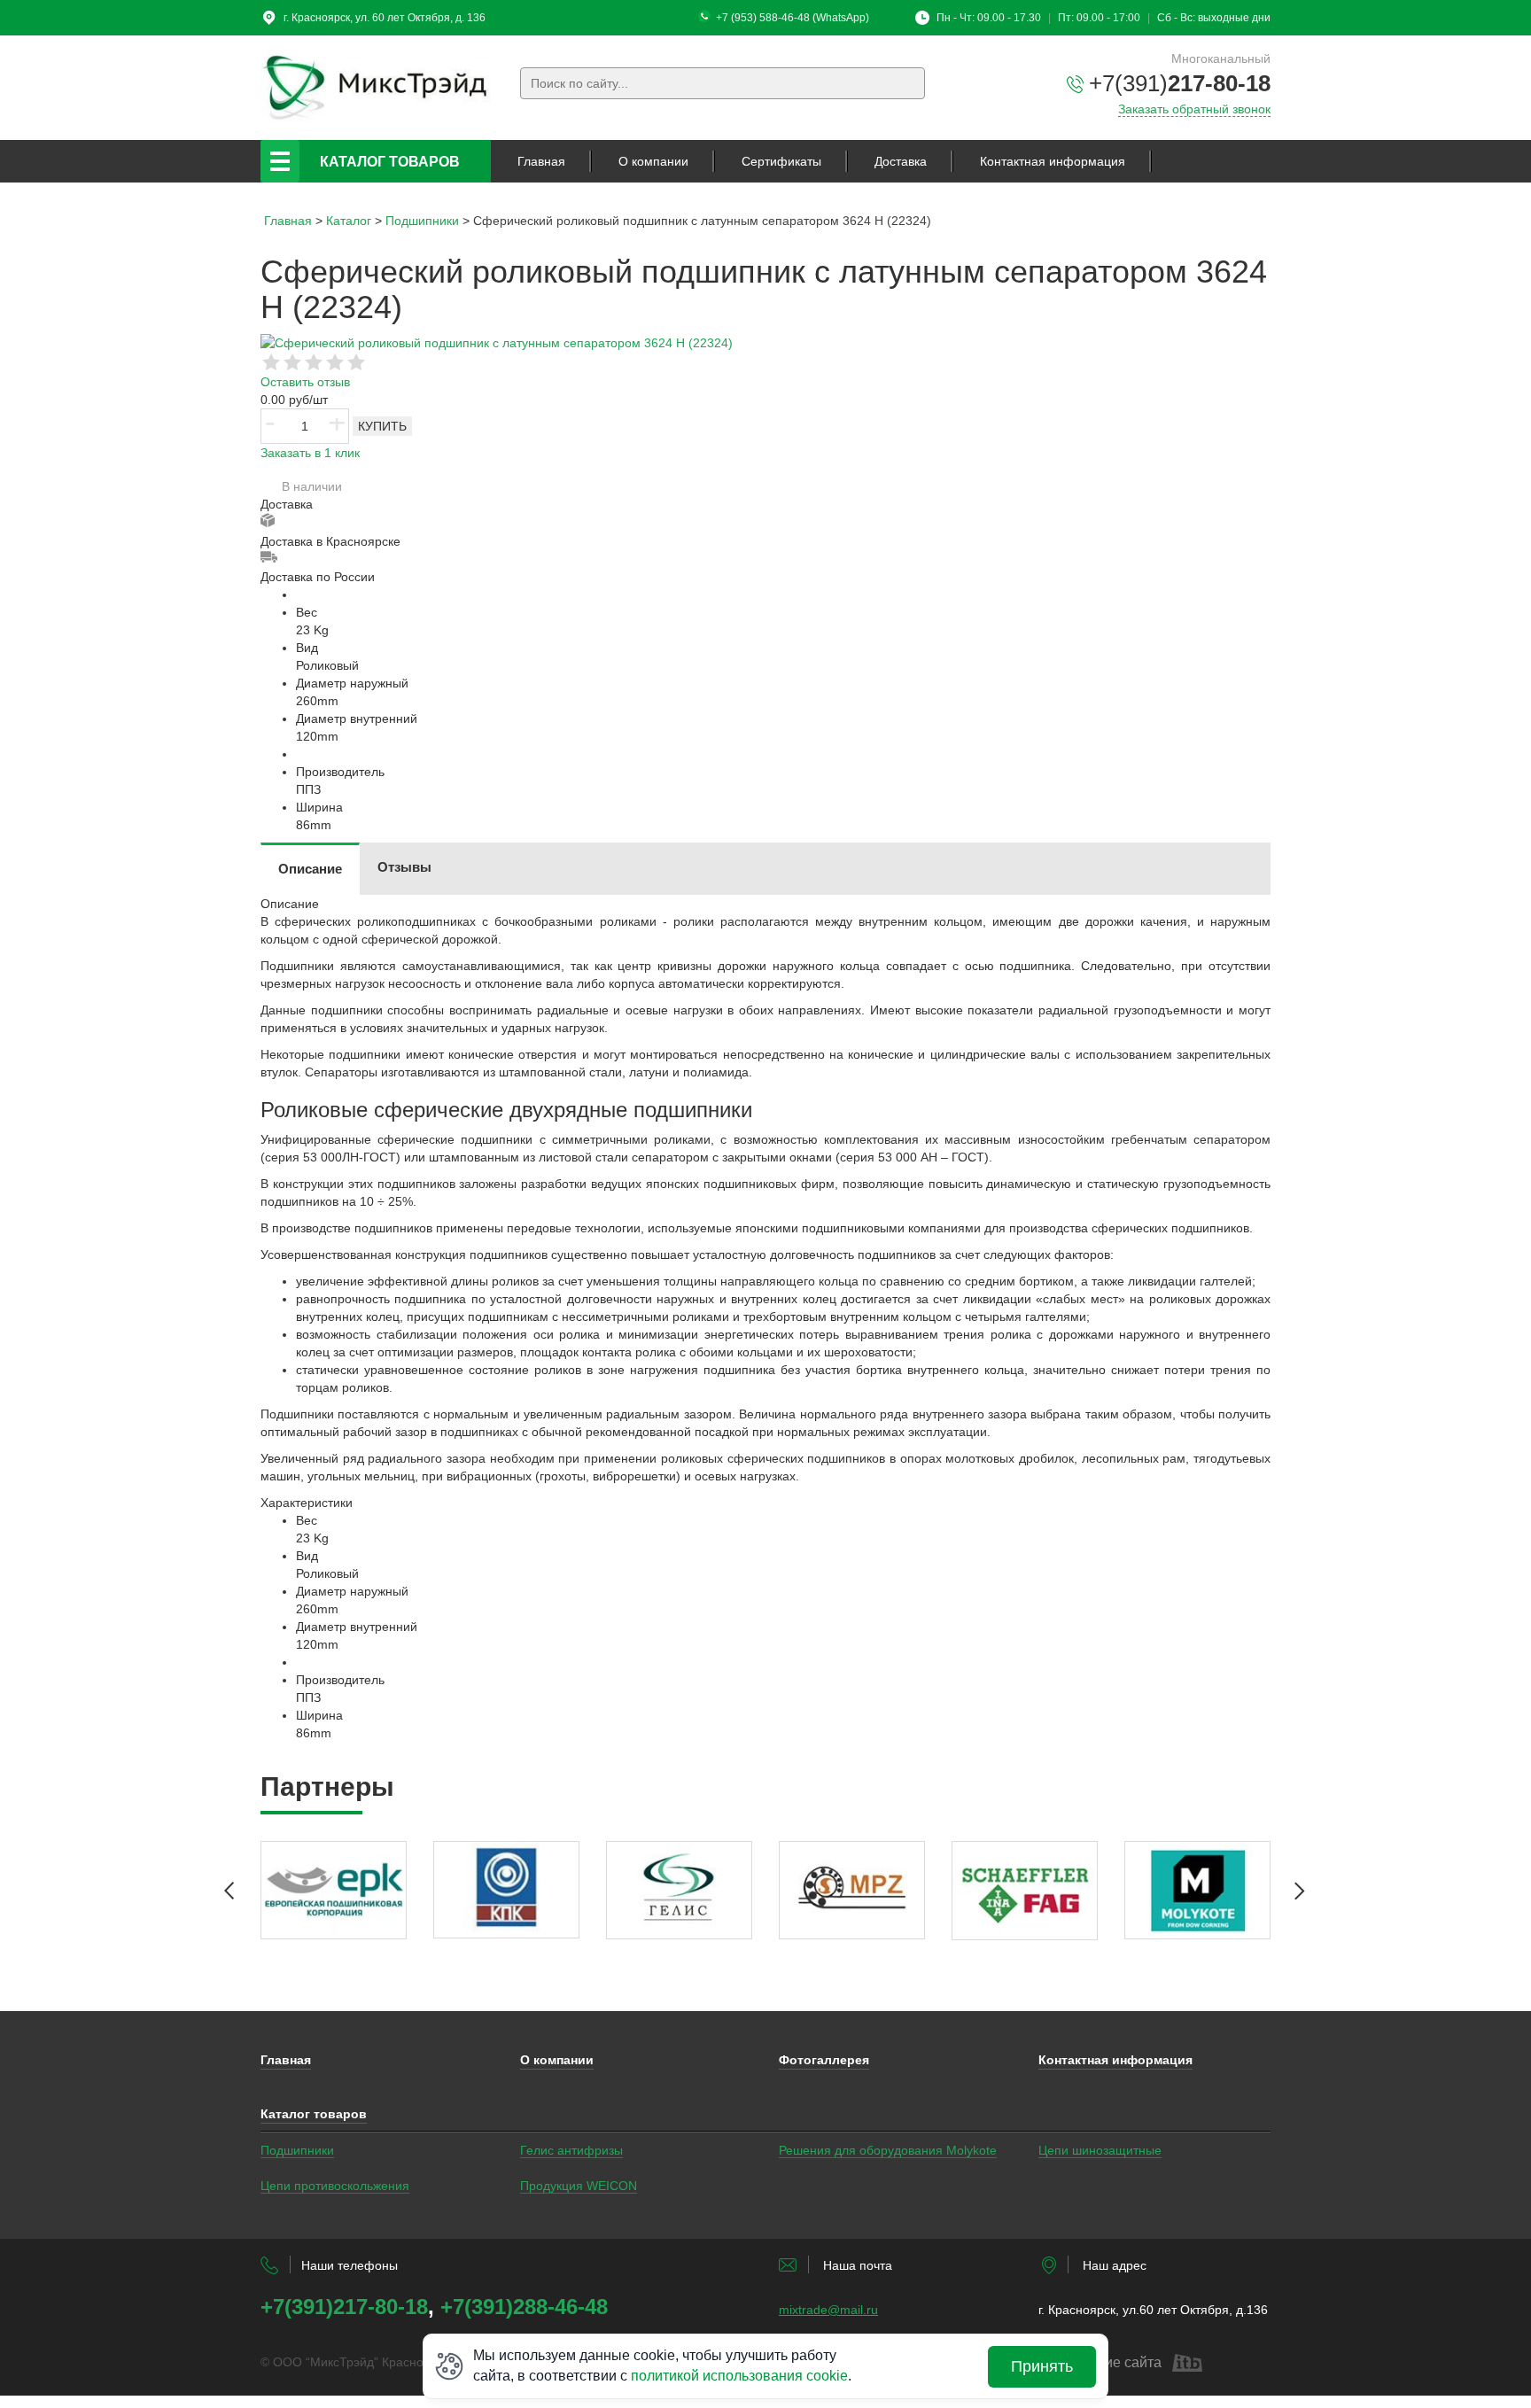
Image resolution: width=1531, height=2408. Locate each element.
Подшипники (297, 2150)
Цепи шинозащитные (1100, 2150)
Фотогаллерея (824, 2060)
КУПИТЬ (382, 426)
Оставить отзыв (305, 382)
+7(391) (1180, 83)
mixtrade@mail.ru (828, 2310)
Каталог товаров (390, 162)
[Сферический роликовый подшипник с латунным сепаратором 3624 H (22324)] (497, 342)
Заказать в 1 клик (310, 453)
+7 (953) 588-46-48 (763, 18)
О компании (653, 161)
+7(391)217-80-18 (344, 2307)
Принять (1042, 2366)
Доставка (901, 161)
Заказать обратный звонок (1194, 109)
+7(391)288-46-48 (524, 2307)
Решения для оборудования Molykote (888, 2150)
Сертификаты (781, 161)
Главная (541, 161)
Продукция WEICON (579, 2186)
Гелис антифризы (571, 2150)
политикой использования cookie (739, 2376)
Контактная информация (1053, 161)
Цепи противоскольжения (335, 2186)
